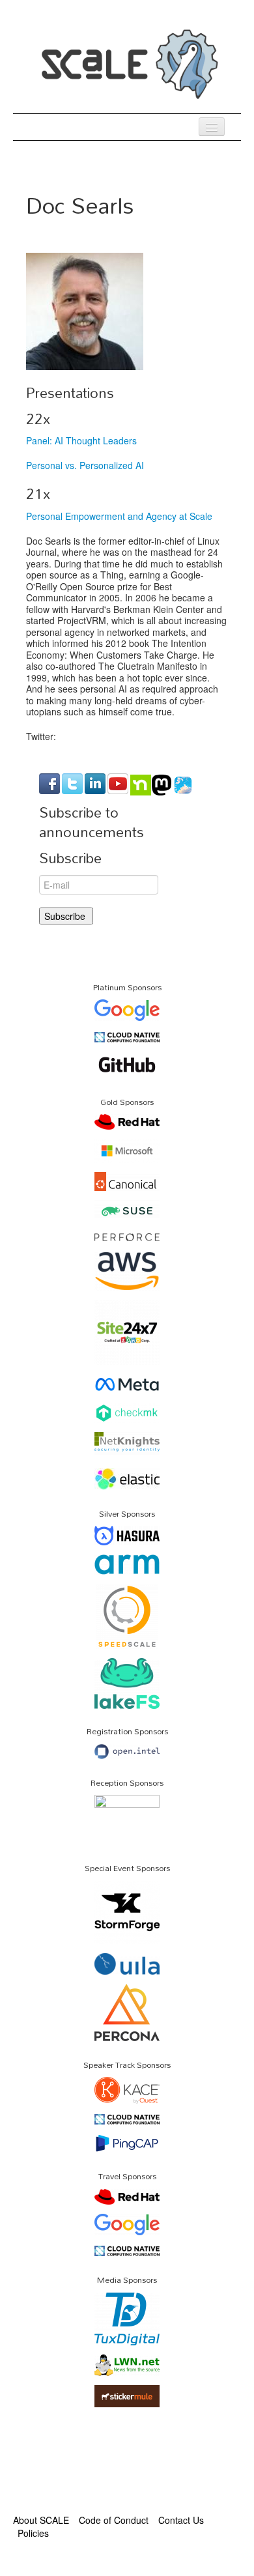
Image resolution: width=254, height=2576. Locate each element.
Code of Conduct (114, 2520)
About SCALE (41, 2520)
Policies (33, 2533)
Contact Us (181, 2520)
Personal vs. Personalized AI (85, 465)
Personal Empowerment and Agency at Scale (119, 516)
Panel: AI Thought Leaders (81, 440)
